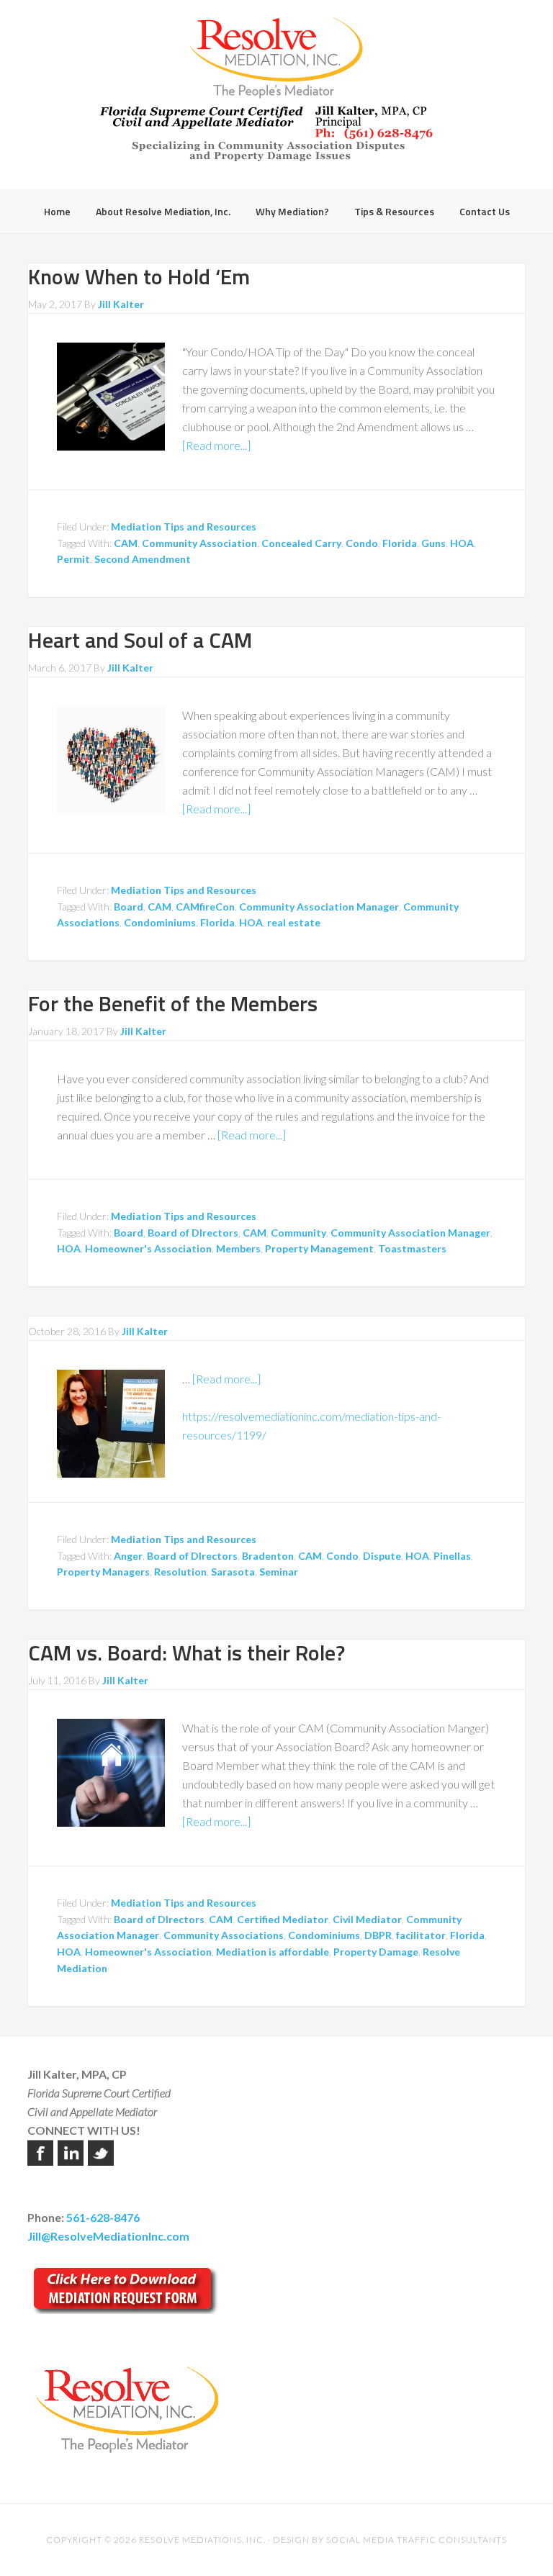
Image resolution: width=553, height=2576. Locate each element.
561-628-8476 (103, 2217)
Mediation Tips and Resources (184, 527)
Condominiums (160, 922)
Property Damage (376, 1952)
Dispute (382, 1556)
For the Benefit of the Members (173, 1003)
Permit (73, 559)
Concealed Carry (301, 543)
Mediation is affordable (273, 1952)
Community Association (199, 543)
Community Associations (224, 1935)
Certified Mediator (283, 1919)
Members (238, 1248)
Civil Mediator (367, 1919)
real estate (294, 922)
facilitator (421, 1935)
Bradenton (268, 1556)
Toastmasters (412, 1248)
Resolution (180, 1572)
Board (129, 907)
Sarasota (233, 1572)
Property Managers (103, 1572)
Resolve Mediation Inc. (276, 58)
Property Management (319, 1248)
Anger (128, 1556)
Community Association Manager (319, 907)
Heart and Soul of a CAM (140, 640)
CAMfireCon (205, 907)
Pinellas (452, 1556)
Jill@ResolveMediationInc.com (108, 2236)
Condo (362, 543)
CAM (126, 543)
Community (298, 1233)
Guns (433, 543)
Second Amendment (143, 559)
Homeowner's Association (148, 1248)
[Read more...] (216, 445)
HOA (462, 543)
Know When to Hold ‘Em (139, 276)
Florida (400, 543)
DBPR (378, 1935)
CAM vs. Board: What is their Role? (186, 1653)
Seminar (279, 1572)
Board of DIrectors (193, 1233)
